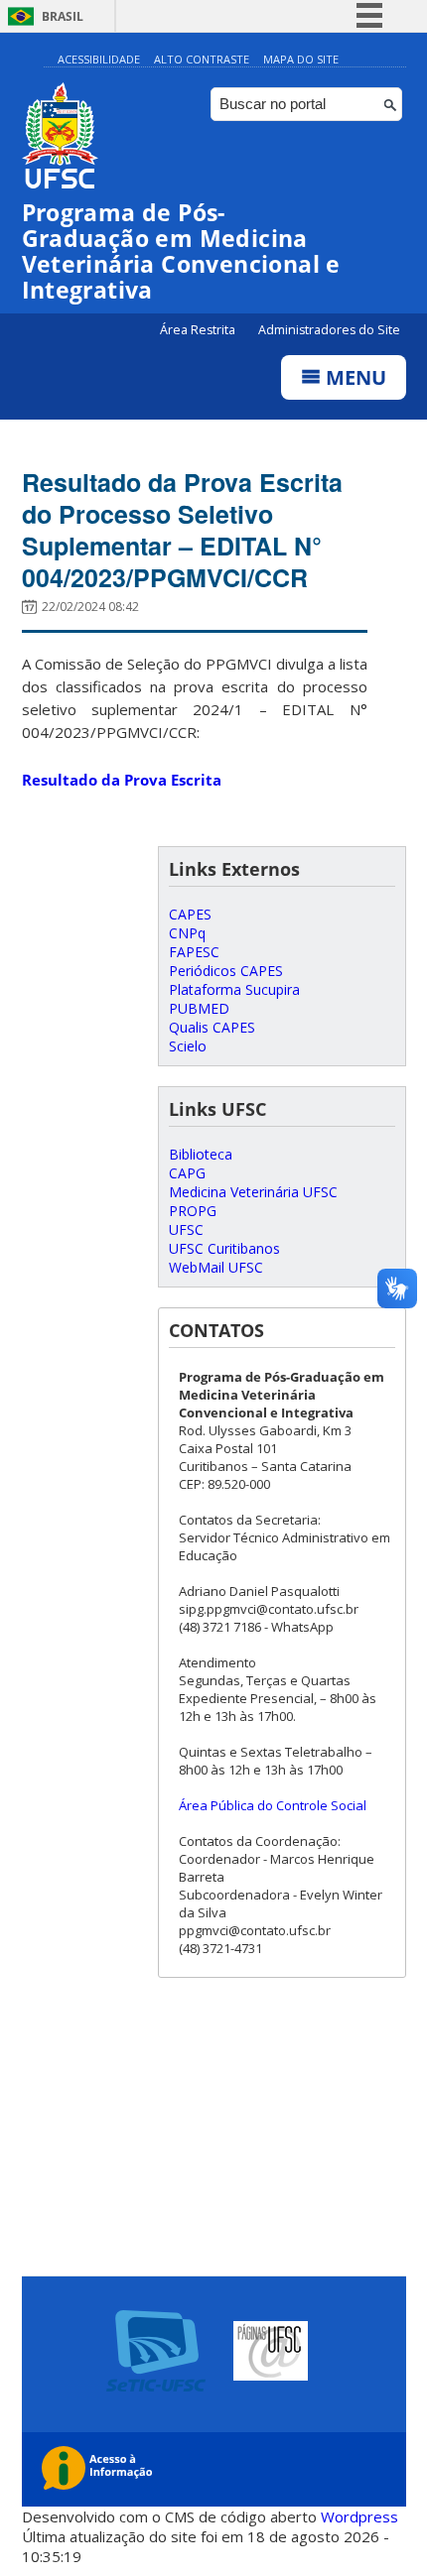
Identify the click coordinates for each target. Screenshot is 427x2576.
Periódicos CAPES (226, 971)
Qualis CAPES (212, 1027)
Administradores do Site (329, 330)
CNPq (187, 933)
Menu (354, 377)
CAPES (190, 914)
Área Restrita (199, 330)
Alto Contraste (202, 59)
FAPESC (194, 952)
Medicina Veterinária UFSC (253, 1192)
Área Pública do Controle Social (273, 1805)
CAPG (187, 1173)
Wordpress (359, 2516)
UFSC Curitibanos (224, 1248)
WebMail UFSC (216, 1267)
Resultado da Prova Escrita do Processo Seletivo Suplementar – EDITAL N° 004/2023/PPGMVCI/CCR (182, 530)
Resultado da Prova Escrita (122, 780)
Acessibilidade (99, 59)
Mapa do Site (301, 59)
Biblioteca (201, 1154)
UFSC (186, 1229)
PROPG (193, 1211)
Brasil (63, 16)
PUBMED (199, 1008)
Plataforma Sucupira (234, 989)
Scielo (188, 1046)
